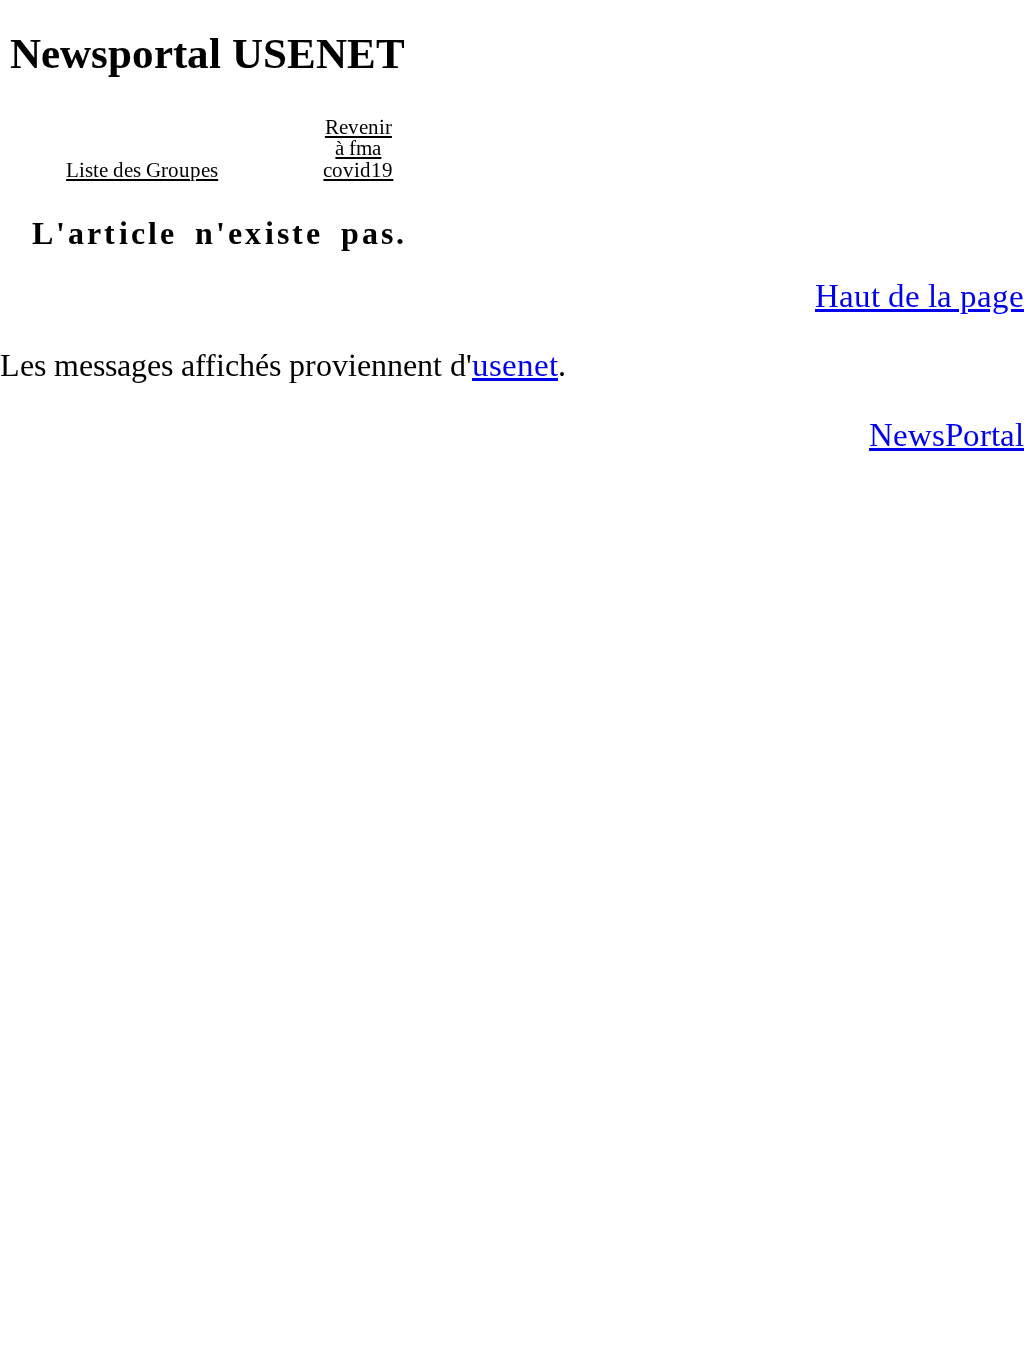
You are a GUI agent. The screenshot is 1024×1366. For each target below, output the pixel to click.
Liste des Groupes (142, 170)
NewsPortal (946, 434)
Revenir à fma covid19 (358, 148)
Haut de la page (919, 295)
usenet (515, 364)
